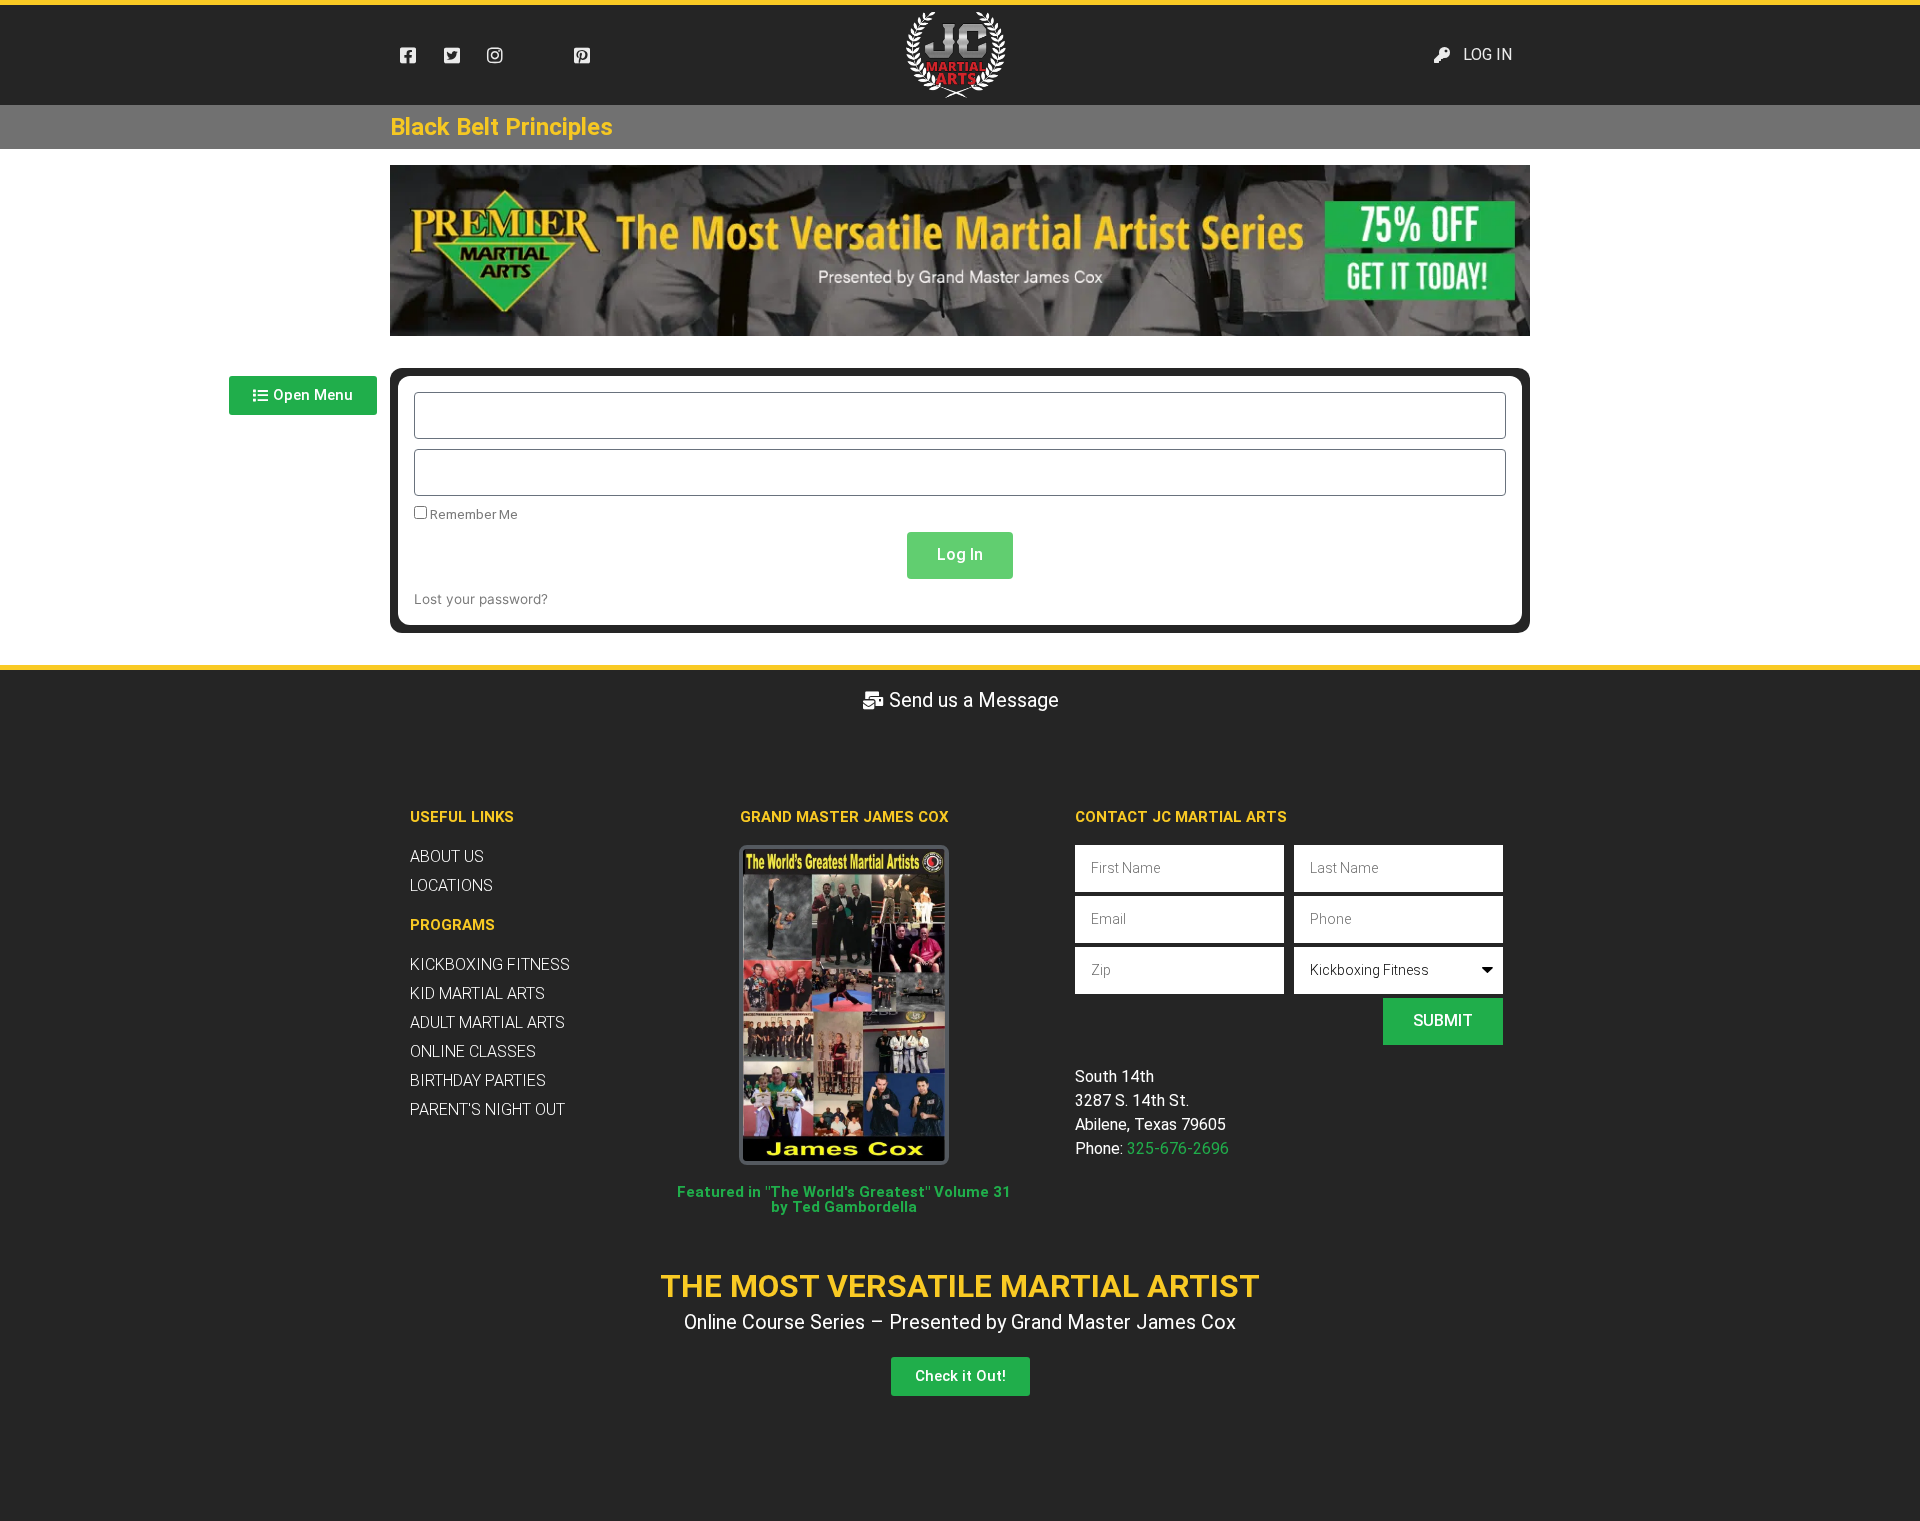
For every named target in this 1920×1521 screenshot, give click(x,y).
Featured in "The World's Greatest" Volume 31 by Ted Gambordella (844, 1199)
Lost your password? (481, 599)
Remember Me (472, 514)
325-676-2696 (1178, 1148)
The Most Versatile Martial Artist (960, 1286)
